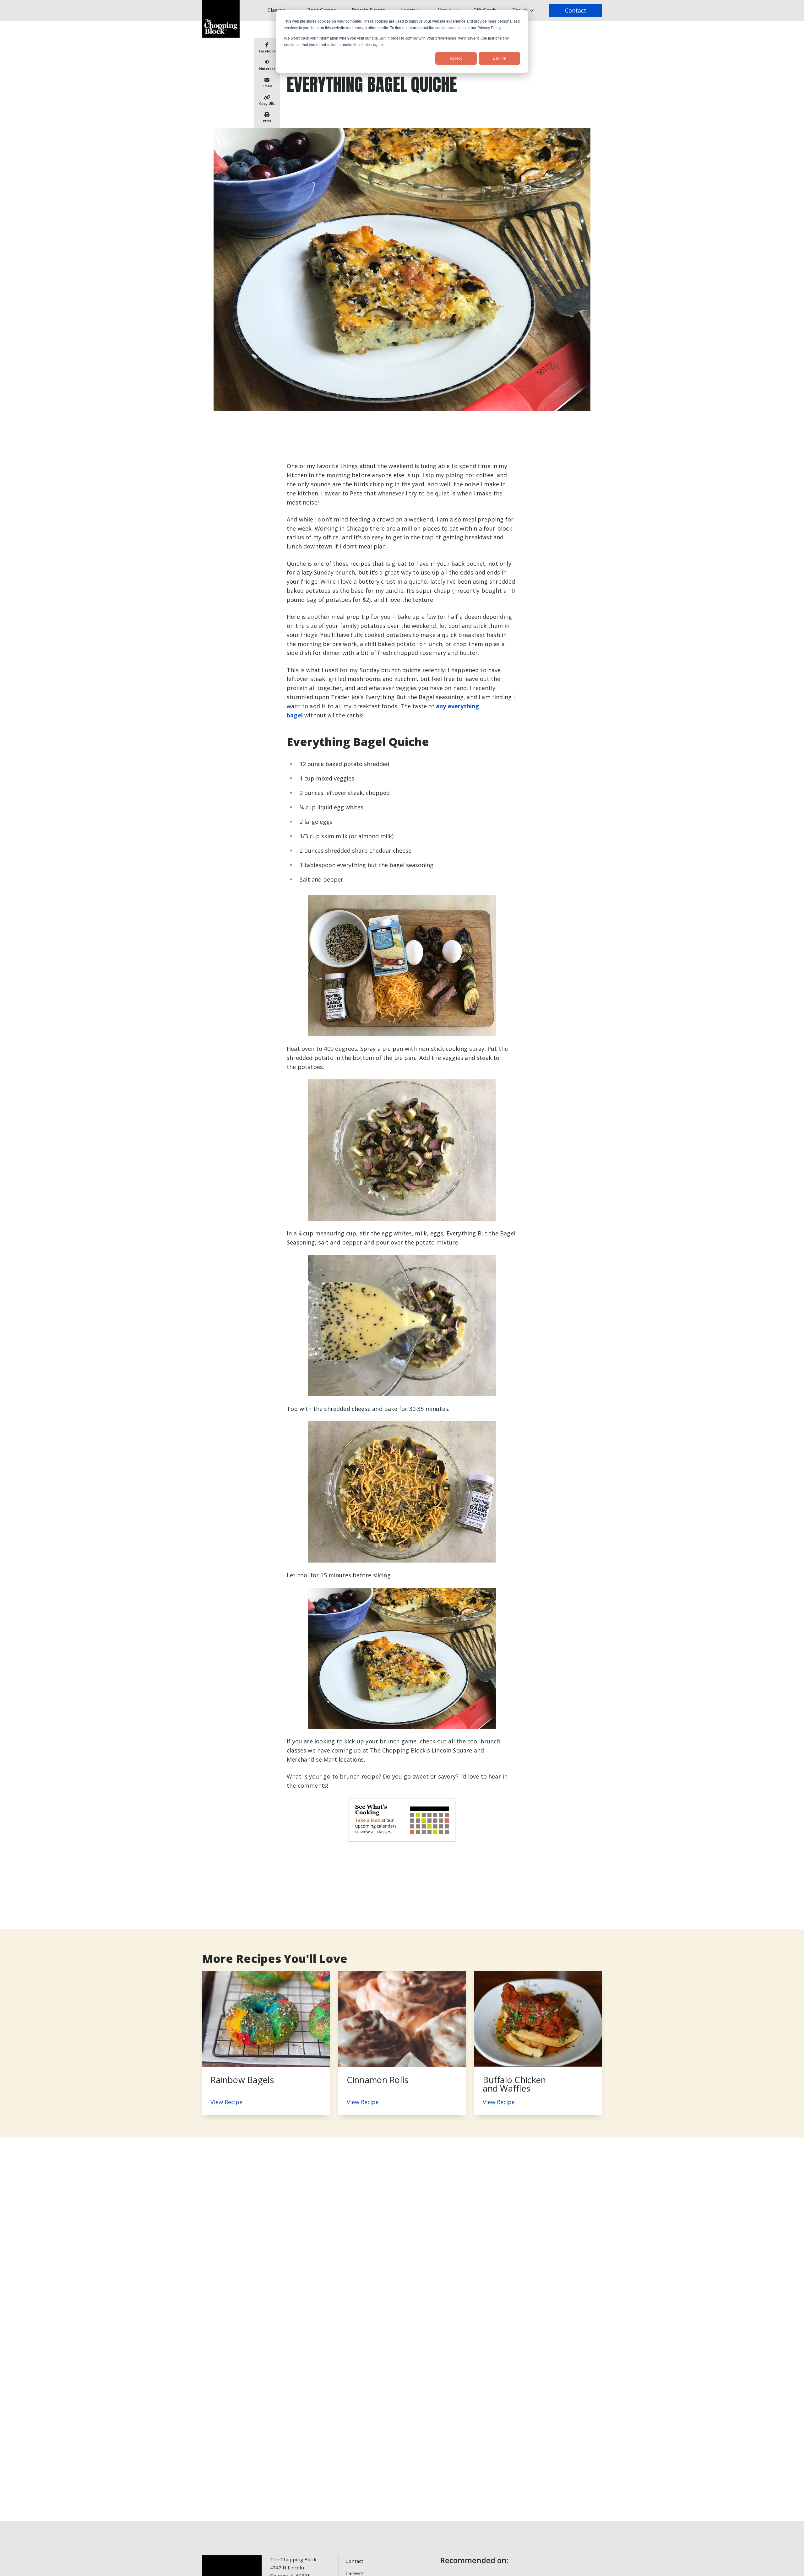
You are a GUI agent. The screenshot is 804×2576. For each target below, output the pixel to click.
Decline (499, 58)
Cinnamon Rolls (378, 2080)
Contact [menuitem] (354, 2561)
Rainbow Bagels (242, 2080)
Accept (456, 58)
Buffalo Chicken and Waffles (514, 2084)
